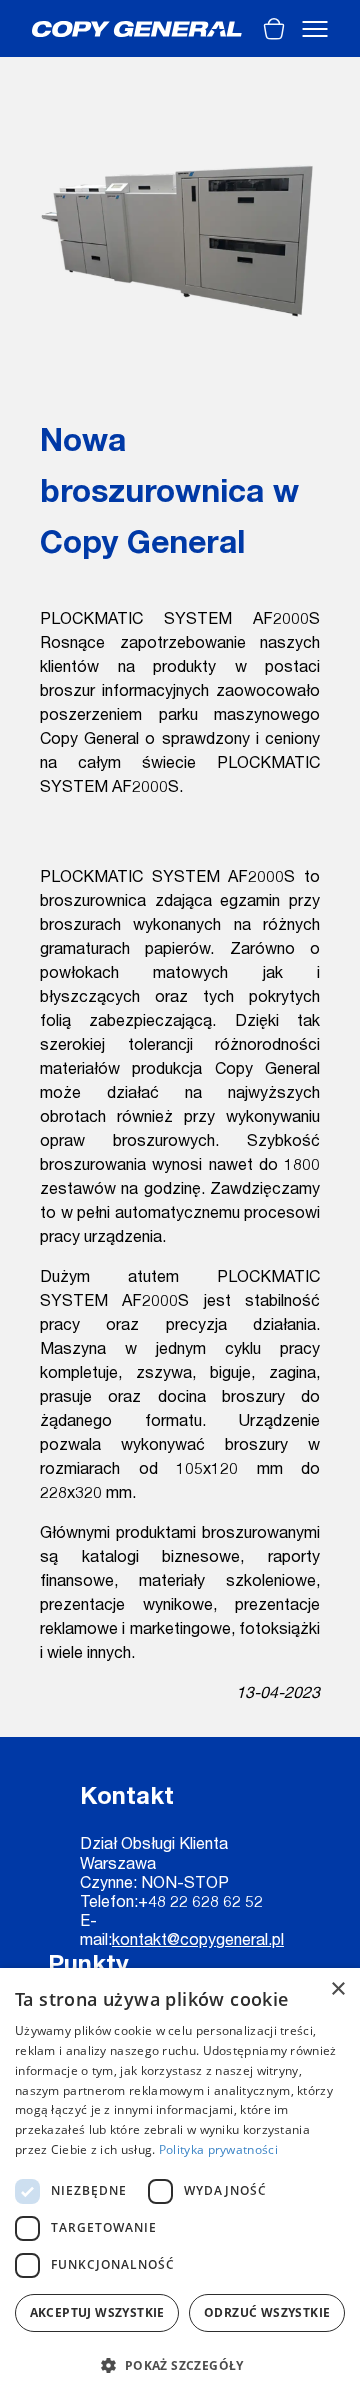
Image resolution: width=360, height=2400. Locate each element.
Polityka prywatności (218, 2149)
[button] (180, 2365)
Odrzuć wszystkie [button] (267, 2312)
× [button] (337, 1989)
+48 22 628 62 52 (200, 1904)
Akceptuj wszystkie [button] (97, 2312)
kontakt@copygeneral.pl (198, 1942)
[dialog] (180, 2184)
